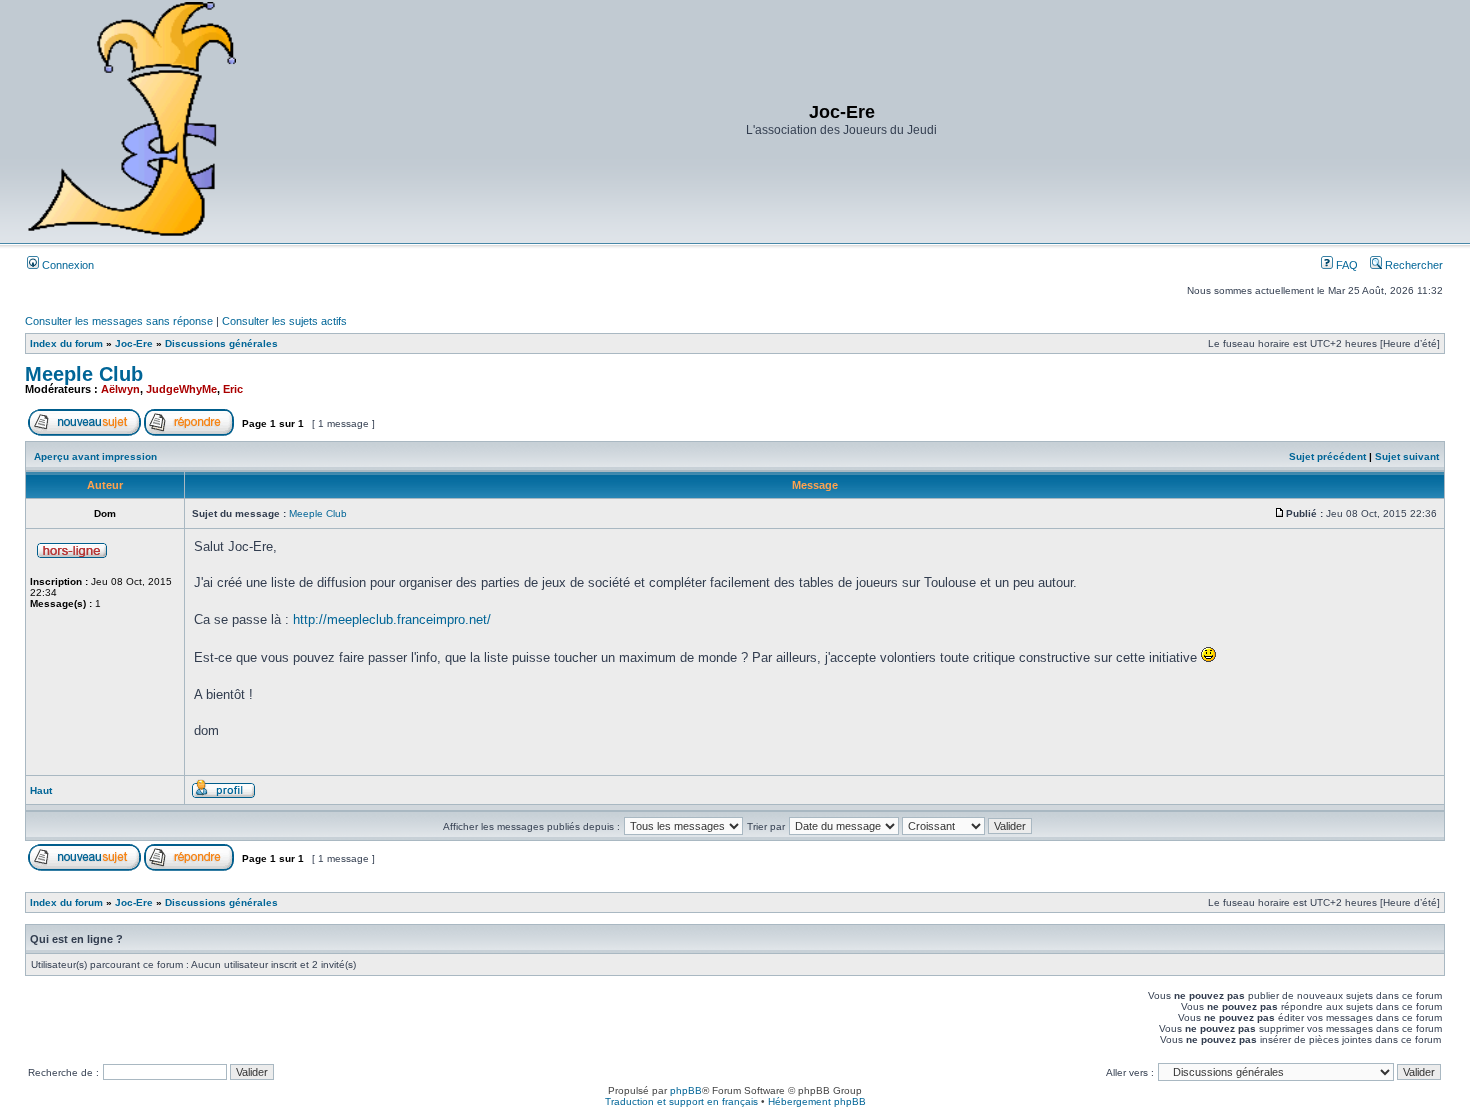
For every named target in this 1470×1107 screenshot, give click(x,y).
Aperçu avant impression (95, 456)
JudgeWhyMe (181, 389)
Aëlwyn (120, 389)
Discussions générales (221, 343)
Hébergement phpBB (817, 1101)
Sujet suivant (1407, 456)
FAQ (1345, 265)
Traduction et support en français (681, 1101)
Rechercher (1412, 265)
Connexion (66, 265)
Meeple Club (84, 374)
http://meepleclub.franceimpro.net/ (392, 619)
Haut (41, 790)
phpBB (686, 1090)
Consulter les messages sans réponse (119, 321)
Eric (233, 389)
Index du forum (66, 343)
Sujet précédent (1327, 456)
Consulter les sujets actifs (284, 321)
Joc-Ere (134, 343)
